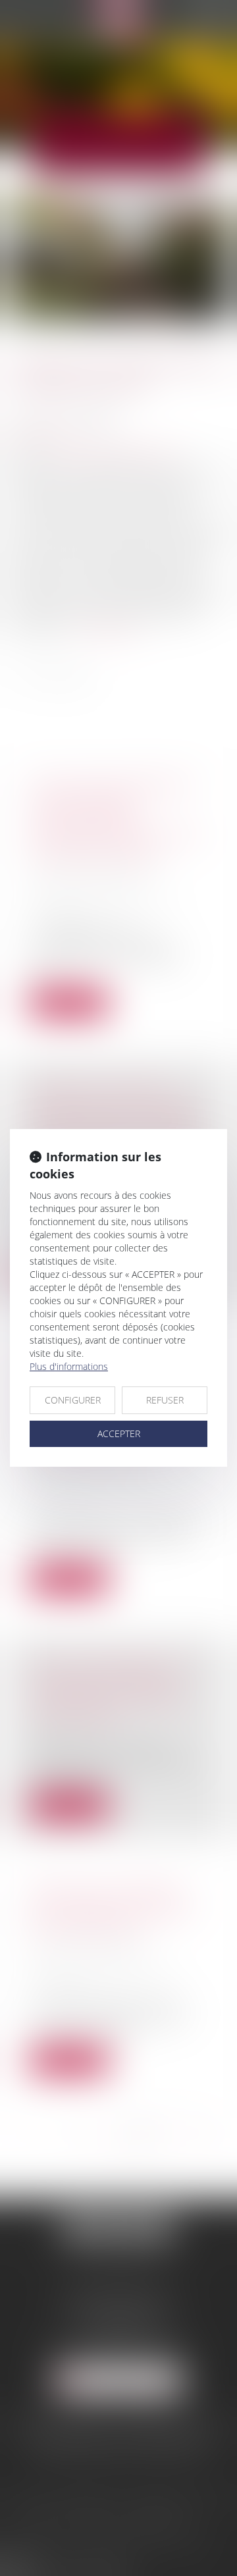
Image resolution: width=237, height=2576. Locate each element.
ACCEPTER (119, 1433)
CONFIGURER (73, 1400)
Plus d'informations (69, 1366)
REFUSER (165, 1400)
